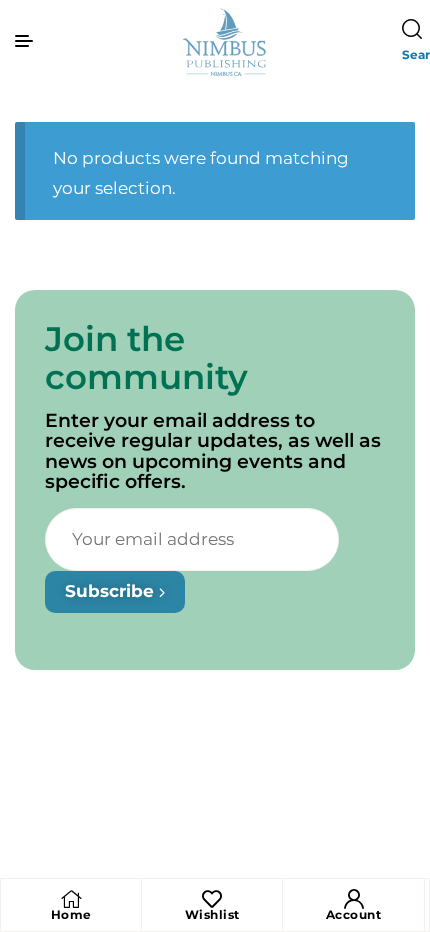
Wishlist (212, 914)
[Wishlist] (212, 899)
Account (354, 914)
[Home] (71, 899)
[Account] (354, 899)
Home (71, 914)
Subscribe (112, 591)
